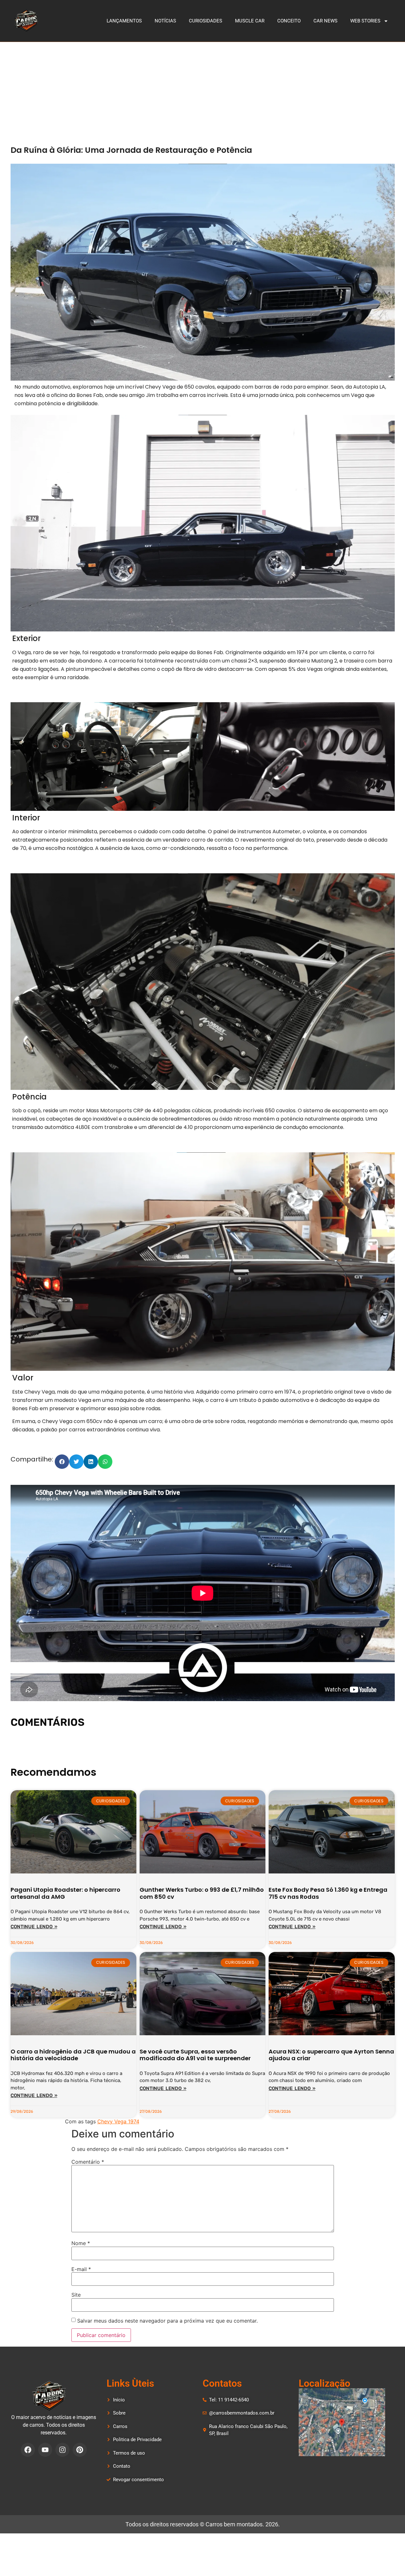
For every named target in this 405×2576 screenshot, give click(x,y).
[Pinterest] (80, 2450)
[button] (62, 1462)
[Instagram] (62, 2450)
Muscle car (250, 21)
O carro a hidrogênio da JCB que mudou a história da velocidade (73, 2055)
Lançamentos (124, 21)
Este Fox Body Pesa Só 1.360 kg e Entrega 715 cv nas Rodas (328, 1893)
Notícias (165, 21)
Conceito (289, 21)
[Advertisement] (203, 90)
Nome (81, 2243)
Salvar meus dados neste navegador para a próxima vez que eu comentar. (167, 2321)
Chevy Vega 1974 (118, 2121)
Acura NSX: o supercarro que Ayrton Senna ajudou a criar (331, 2055)
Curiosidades (206, 21)
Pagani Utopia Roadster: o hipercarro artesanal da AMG (65, 1893)
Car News (325, 21)
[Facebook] (28, 2450)
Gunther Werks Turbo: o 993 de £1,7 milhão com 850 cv (202, 1893)
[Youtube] (45, 2450)
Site (76, 2295)
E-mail (81, 2269)
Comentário (88, 2162)
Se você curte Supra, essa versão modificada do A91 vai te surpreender (195, 2055)
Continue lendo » (34, 1927)
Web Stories (365, 21)
